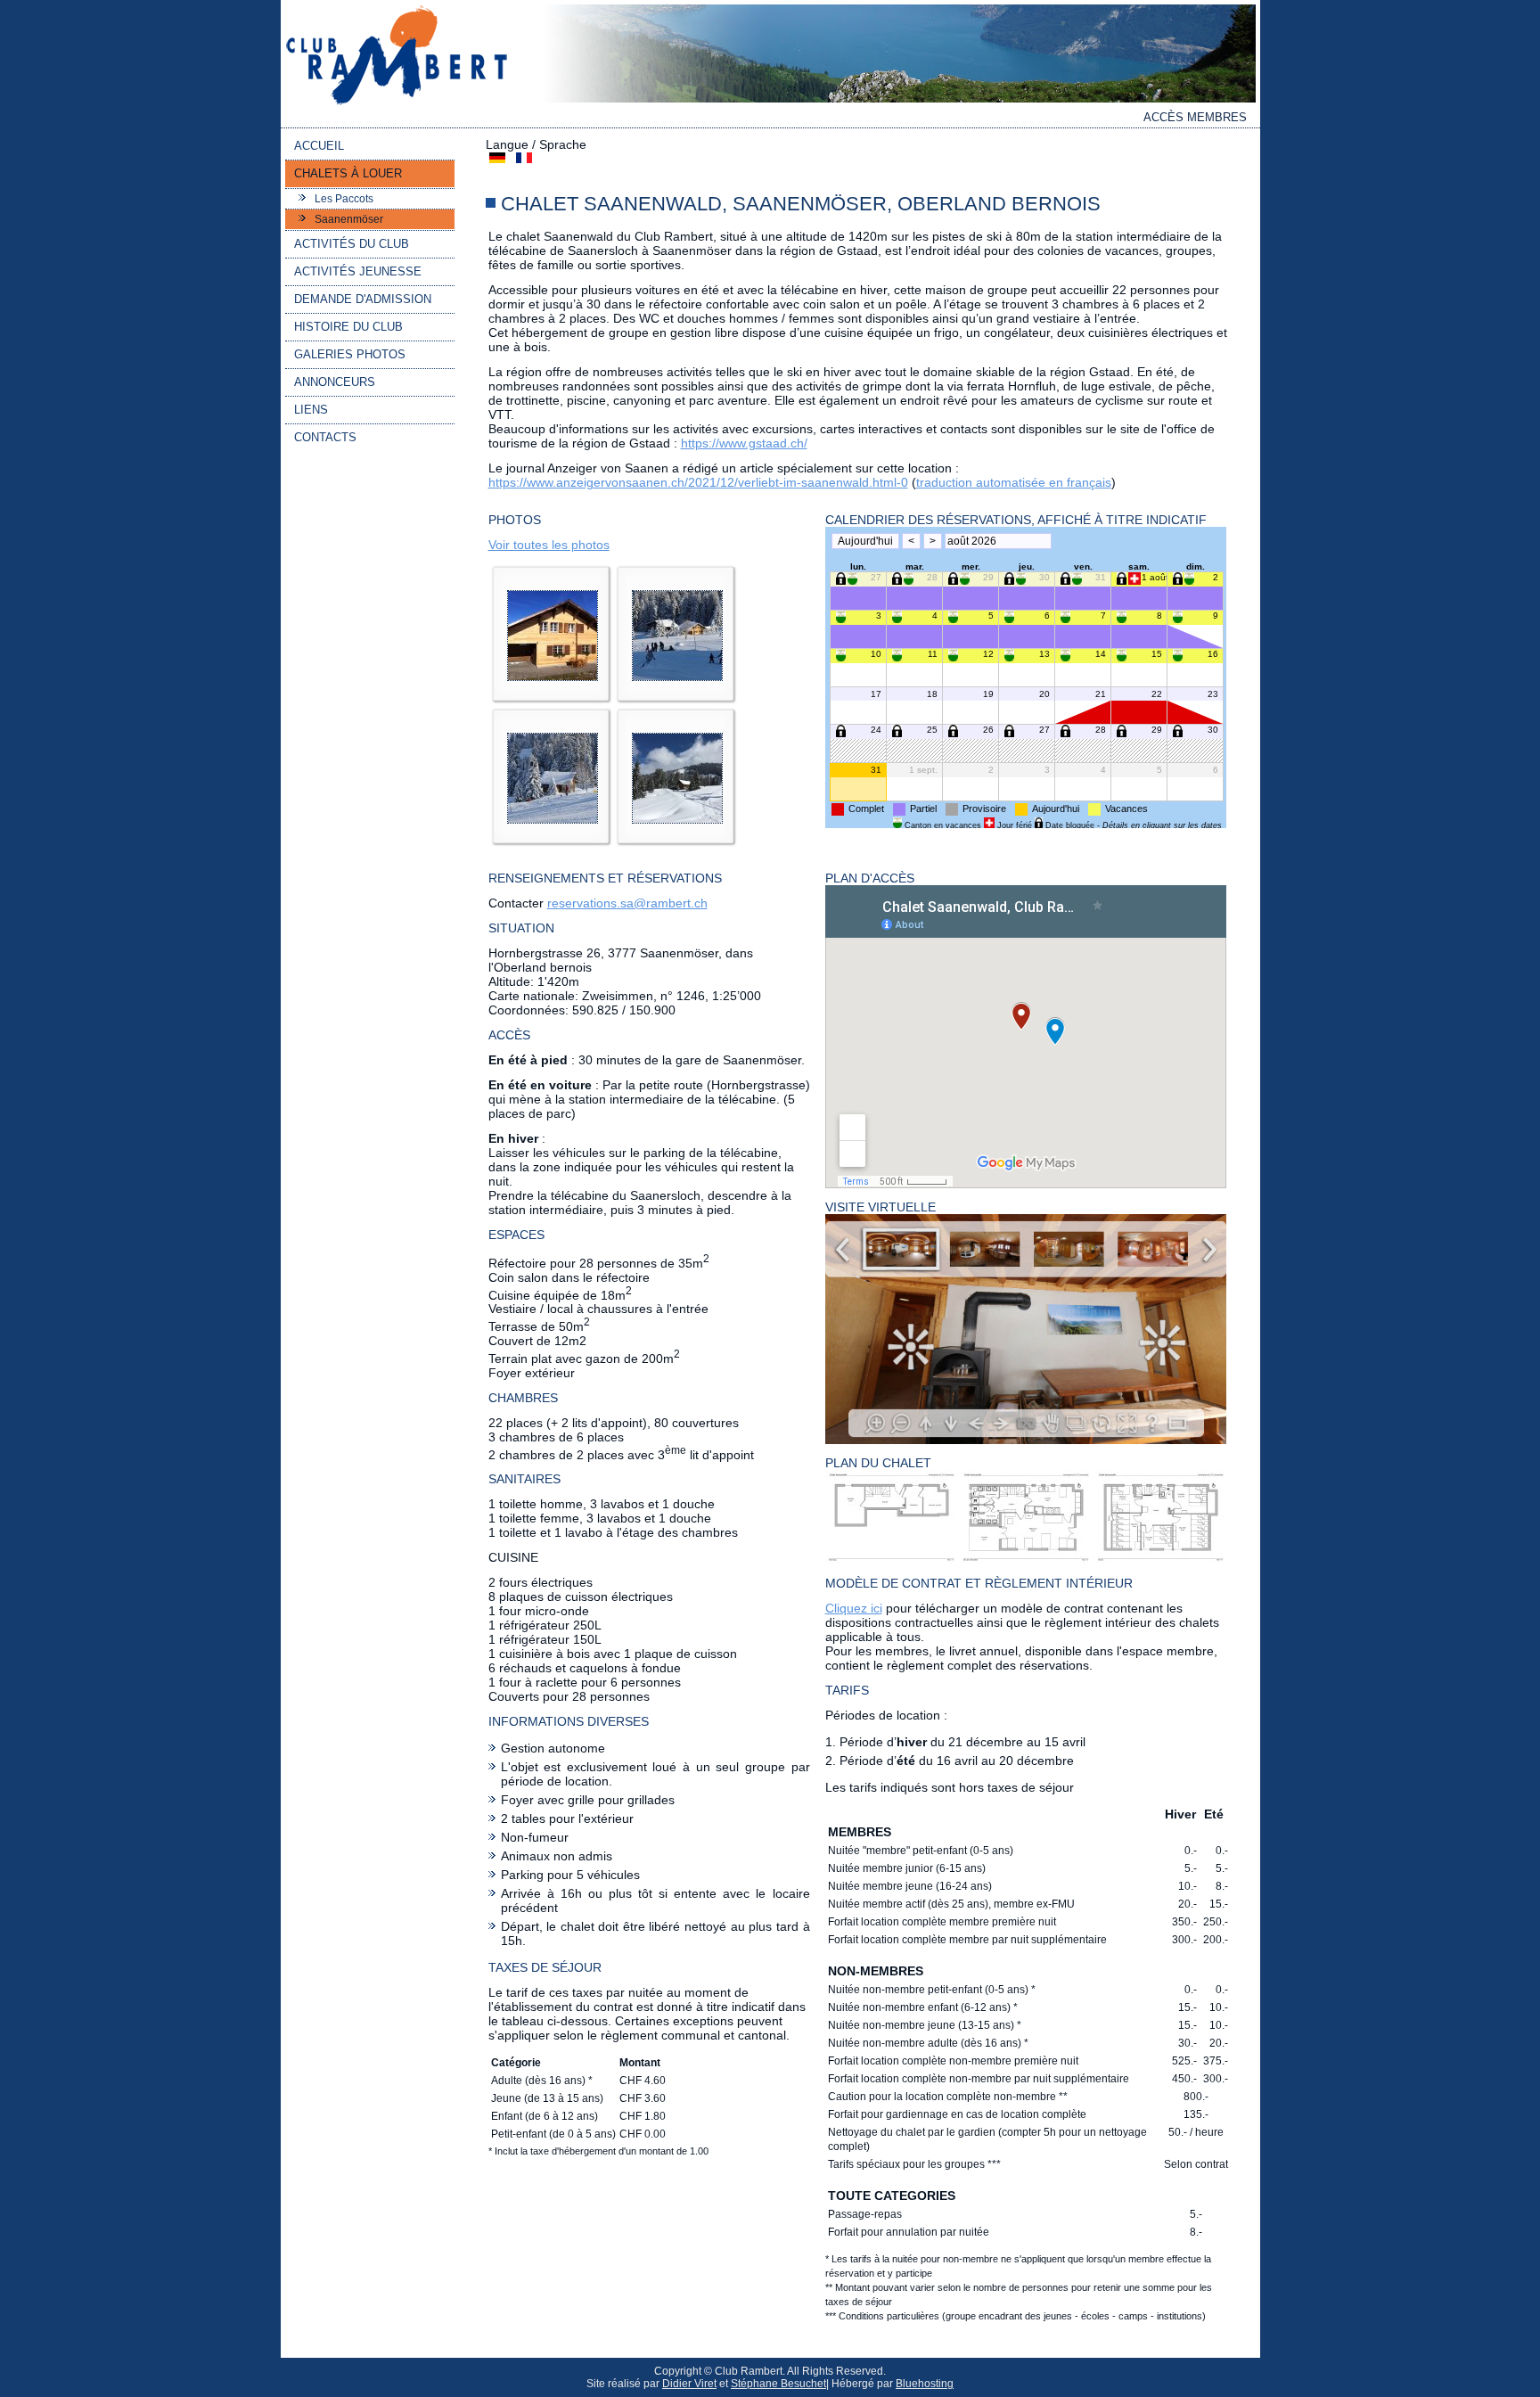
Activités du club (352, 244)
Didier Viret (689, 2384)
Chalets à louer (348, 173)
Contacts (325, 437)
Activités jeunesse (358, 271)
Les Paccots (344, 199)
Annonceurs (335, 382)
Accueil (319, 146)
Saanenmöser (349, 219)
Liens (311, 410)
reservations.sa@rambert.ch (627, 903)
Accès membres (1195, 117)
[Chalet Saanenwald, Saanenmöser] (553, 685)
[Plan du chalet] (1026, 1560)
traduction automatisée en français (1014, 482)
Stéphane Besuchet (778, 2384)
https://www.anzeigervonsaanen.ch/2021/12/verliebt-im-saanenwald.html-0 (698, 482)
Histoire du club (348, 327)
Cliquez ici (854, 1608)
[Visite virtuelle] (1026, 1440)
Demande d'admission (363, 299)
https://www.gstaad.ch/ (744, 443)
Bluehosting (925, 2384)
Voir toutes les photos (549, 545)
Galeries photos (350, 354)
